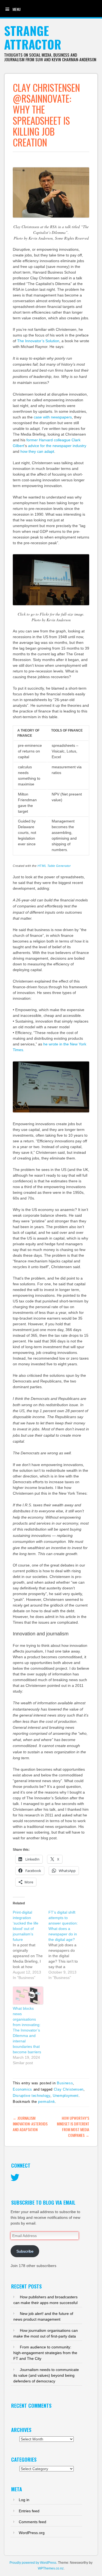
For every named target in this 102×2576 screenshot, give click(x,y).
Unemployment (66, 2096)
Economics (22, 2089)
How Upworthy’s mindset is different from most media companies (73, 2127)
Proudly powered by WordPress (33, 2563)
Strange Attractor (33, 37)
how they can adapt (37, 451)
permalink (47, 2102)
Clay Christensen (69, 2089)
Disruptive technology (32, 2096)
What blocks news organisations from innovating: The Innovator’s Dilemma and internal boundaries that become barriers (27, 2030)
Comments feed (33, 2522)
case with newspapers (53, 417)
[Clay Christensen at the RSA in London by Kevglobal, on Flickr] (51, 218)
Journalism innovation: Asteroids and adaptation (30, 2124)
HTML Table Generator (54, 866)
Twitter (15, 2178)
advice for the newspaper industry (57, 446)
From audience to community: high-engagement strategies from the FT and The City (45, 2353)
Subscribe (25, 2251)
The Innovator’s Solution (38, 341)
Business (65, 2083)
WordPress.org (32, 2533)
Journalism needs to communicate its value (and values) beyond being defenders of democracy (46, 2375)
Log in (24, 2500)
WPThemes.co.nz (51, 2568)
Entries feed (29, 2511)
